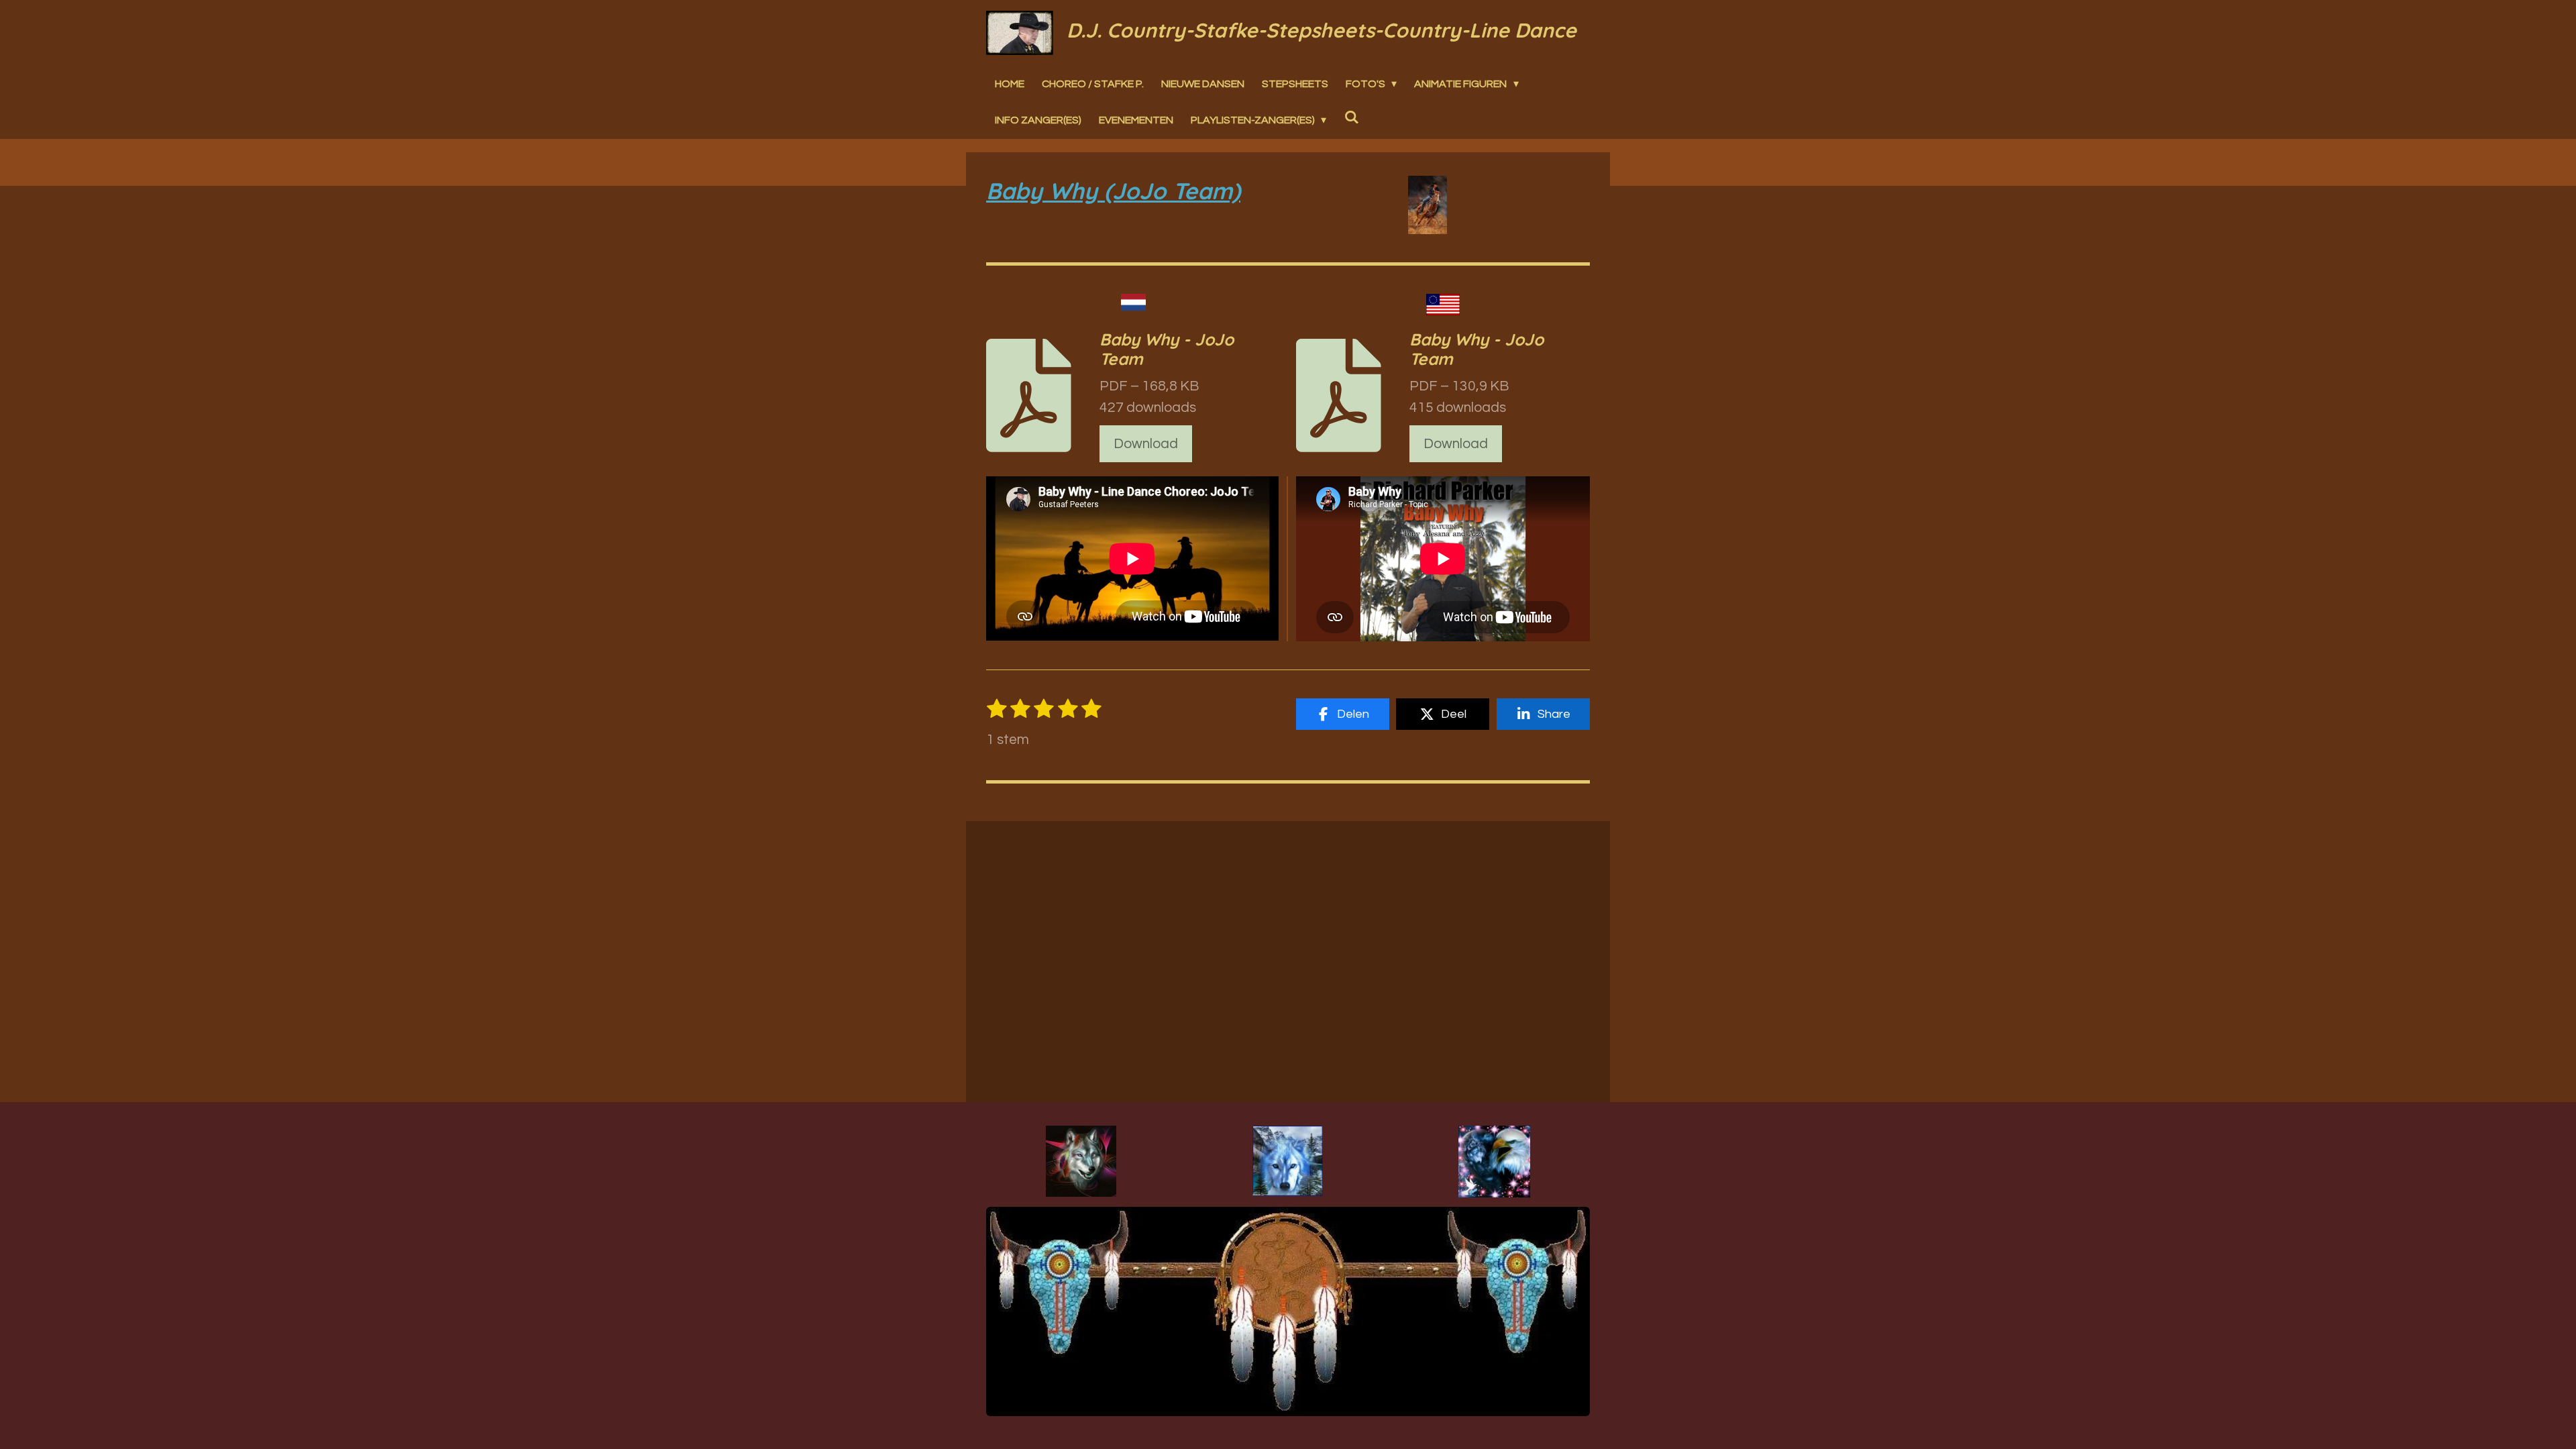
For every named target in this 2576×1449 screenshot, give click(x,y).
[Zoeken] (1351, 117)
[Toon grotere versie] (1081, 1161)
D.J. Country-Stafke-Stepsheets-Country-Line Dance (1322, 30)
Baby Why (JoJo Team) (1113, 191)
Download (1146, 444)
